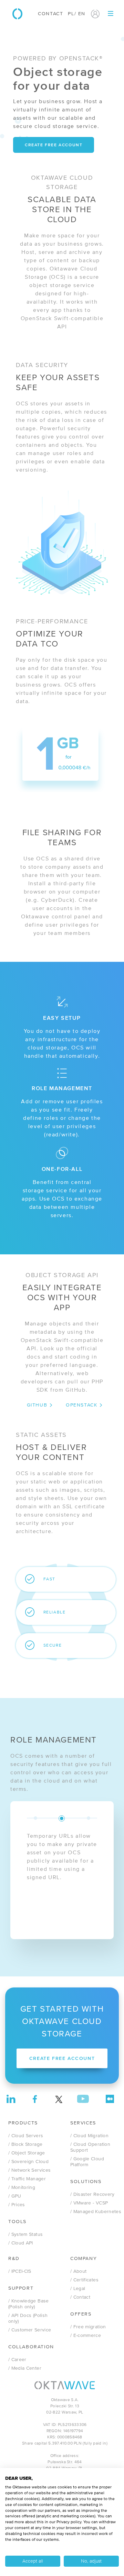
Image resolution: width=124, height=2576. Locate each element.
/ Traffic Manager (27, 2179)
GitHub (37, 1405)
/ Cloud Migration (89, 2136)
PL (71, 14)
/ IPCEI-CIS (20, 2271)
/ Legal (78, 2289)
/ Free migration (88, 2327)
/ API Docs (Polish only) (28, 2318)
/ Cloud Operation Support (90, 2147)
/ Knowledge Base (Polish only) (29, 2304)
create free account (54, 145)
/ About (78, 2271)
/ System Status (25, 2234)
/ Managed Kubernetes (96, 2212)
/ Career (17, 2360)
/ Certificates (84, 2280)
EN (82, 14)
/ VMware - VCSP (89, 2203)
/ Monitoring (22, 2188)
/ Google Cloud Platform (87, 2162)
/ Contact (80, 2297)
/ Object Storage (27, 2153)
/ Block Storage (25, 2144)
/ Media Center (25, 2368)
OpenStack (81, 1405)
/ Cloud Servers (26, 2136)
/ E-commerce (86, 2336)
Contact (50, 14)
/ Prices (17, 2205)
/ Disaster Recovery (92, 2194)
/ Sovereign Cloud (28, 2162)
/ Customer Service (30, 2330)
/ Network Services (29, 2170)
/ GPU (15, 2196)
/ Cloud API (21, 2243)
